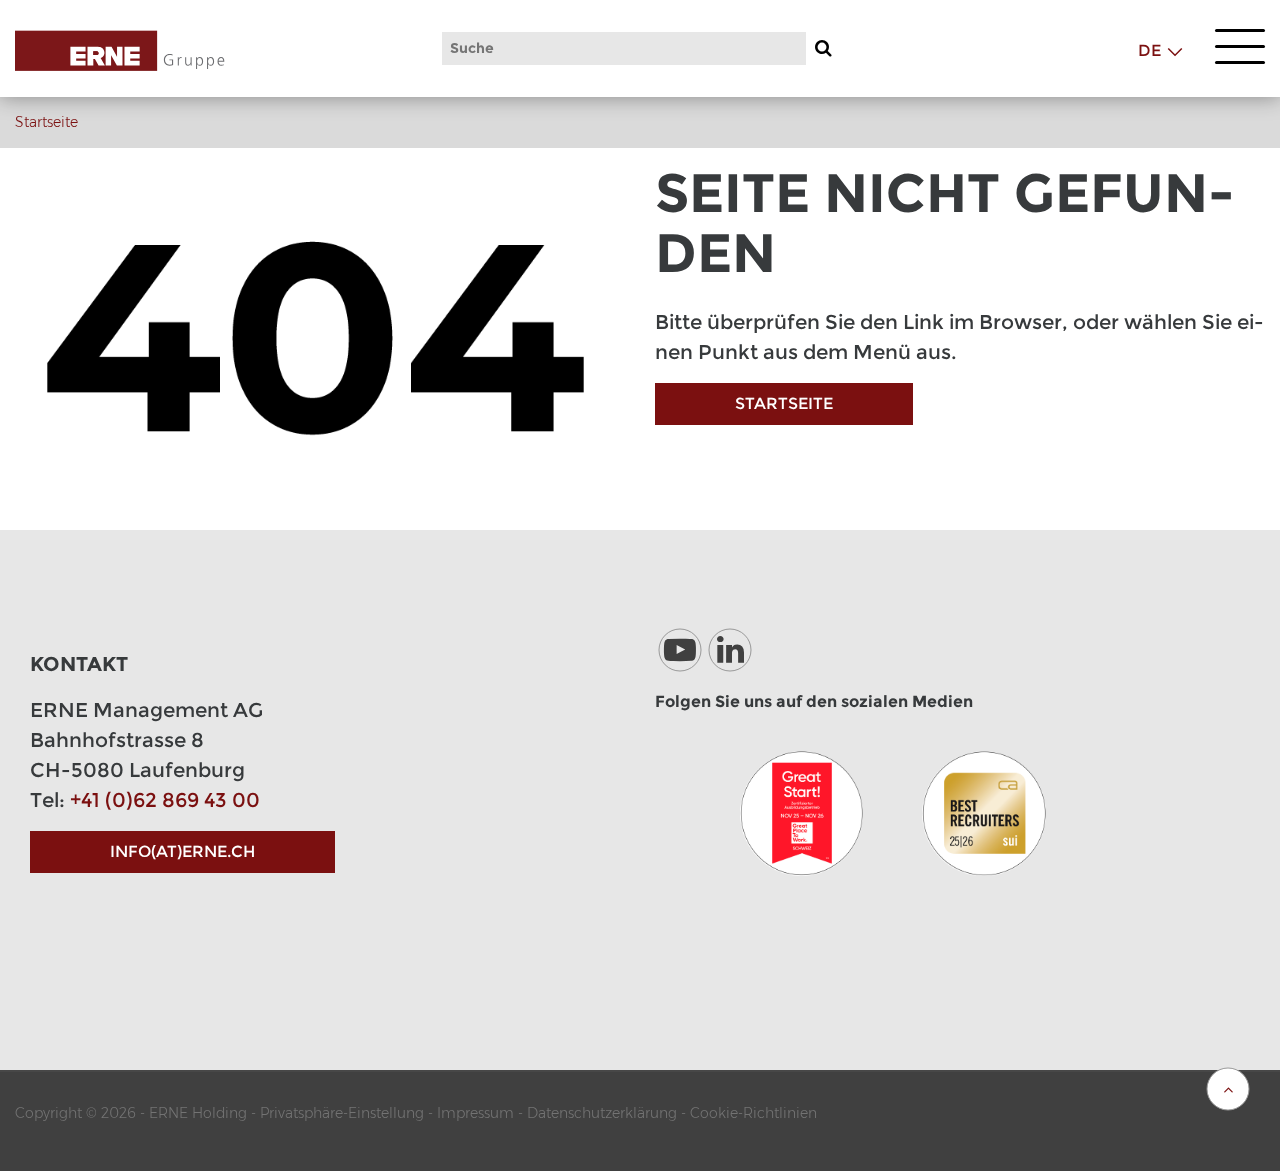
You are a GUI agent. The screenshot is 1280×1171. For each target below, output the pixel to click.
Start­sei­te (784, 403)
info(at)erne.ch (182, 851)
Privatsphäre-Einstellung (342, 1113)
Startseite (46, 122)
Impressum (475, 1113)
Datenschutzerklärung (602, 1113)
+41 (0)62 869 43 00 (165, 800)
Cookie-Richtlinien (753, 1113)
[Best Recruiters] (984, 813)
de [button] (1149, 50)
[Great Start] (802, 813)
